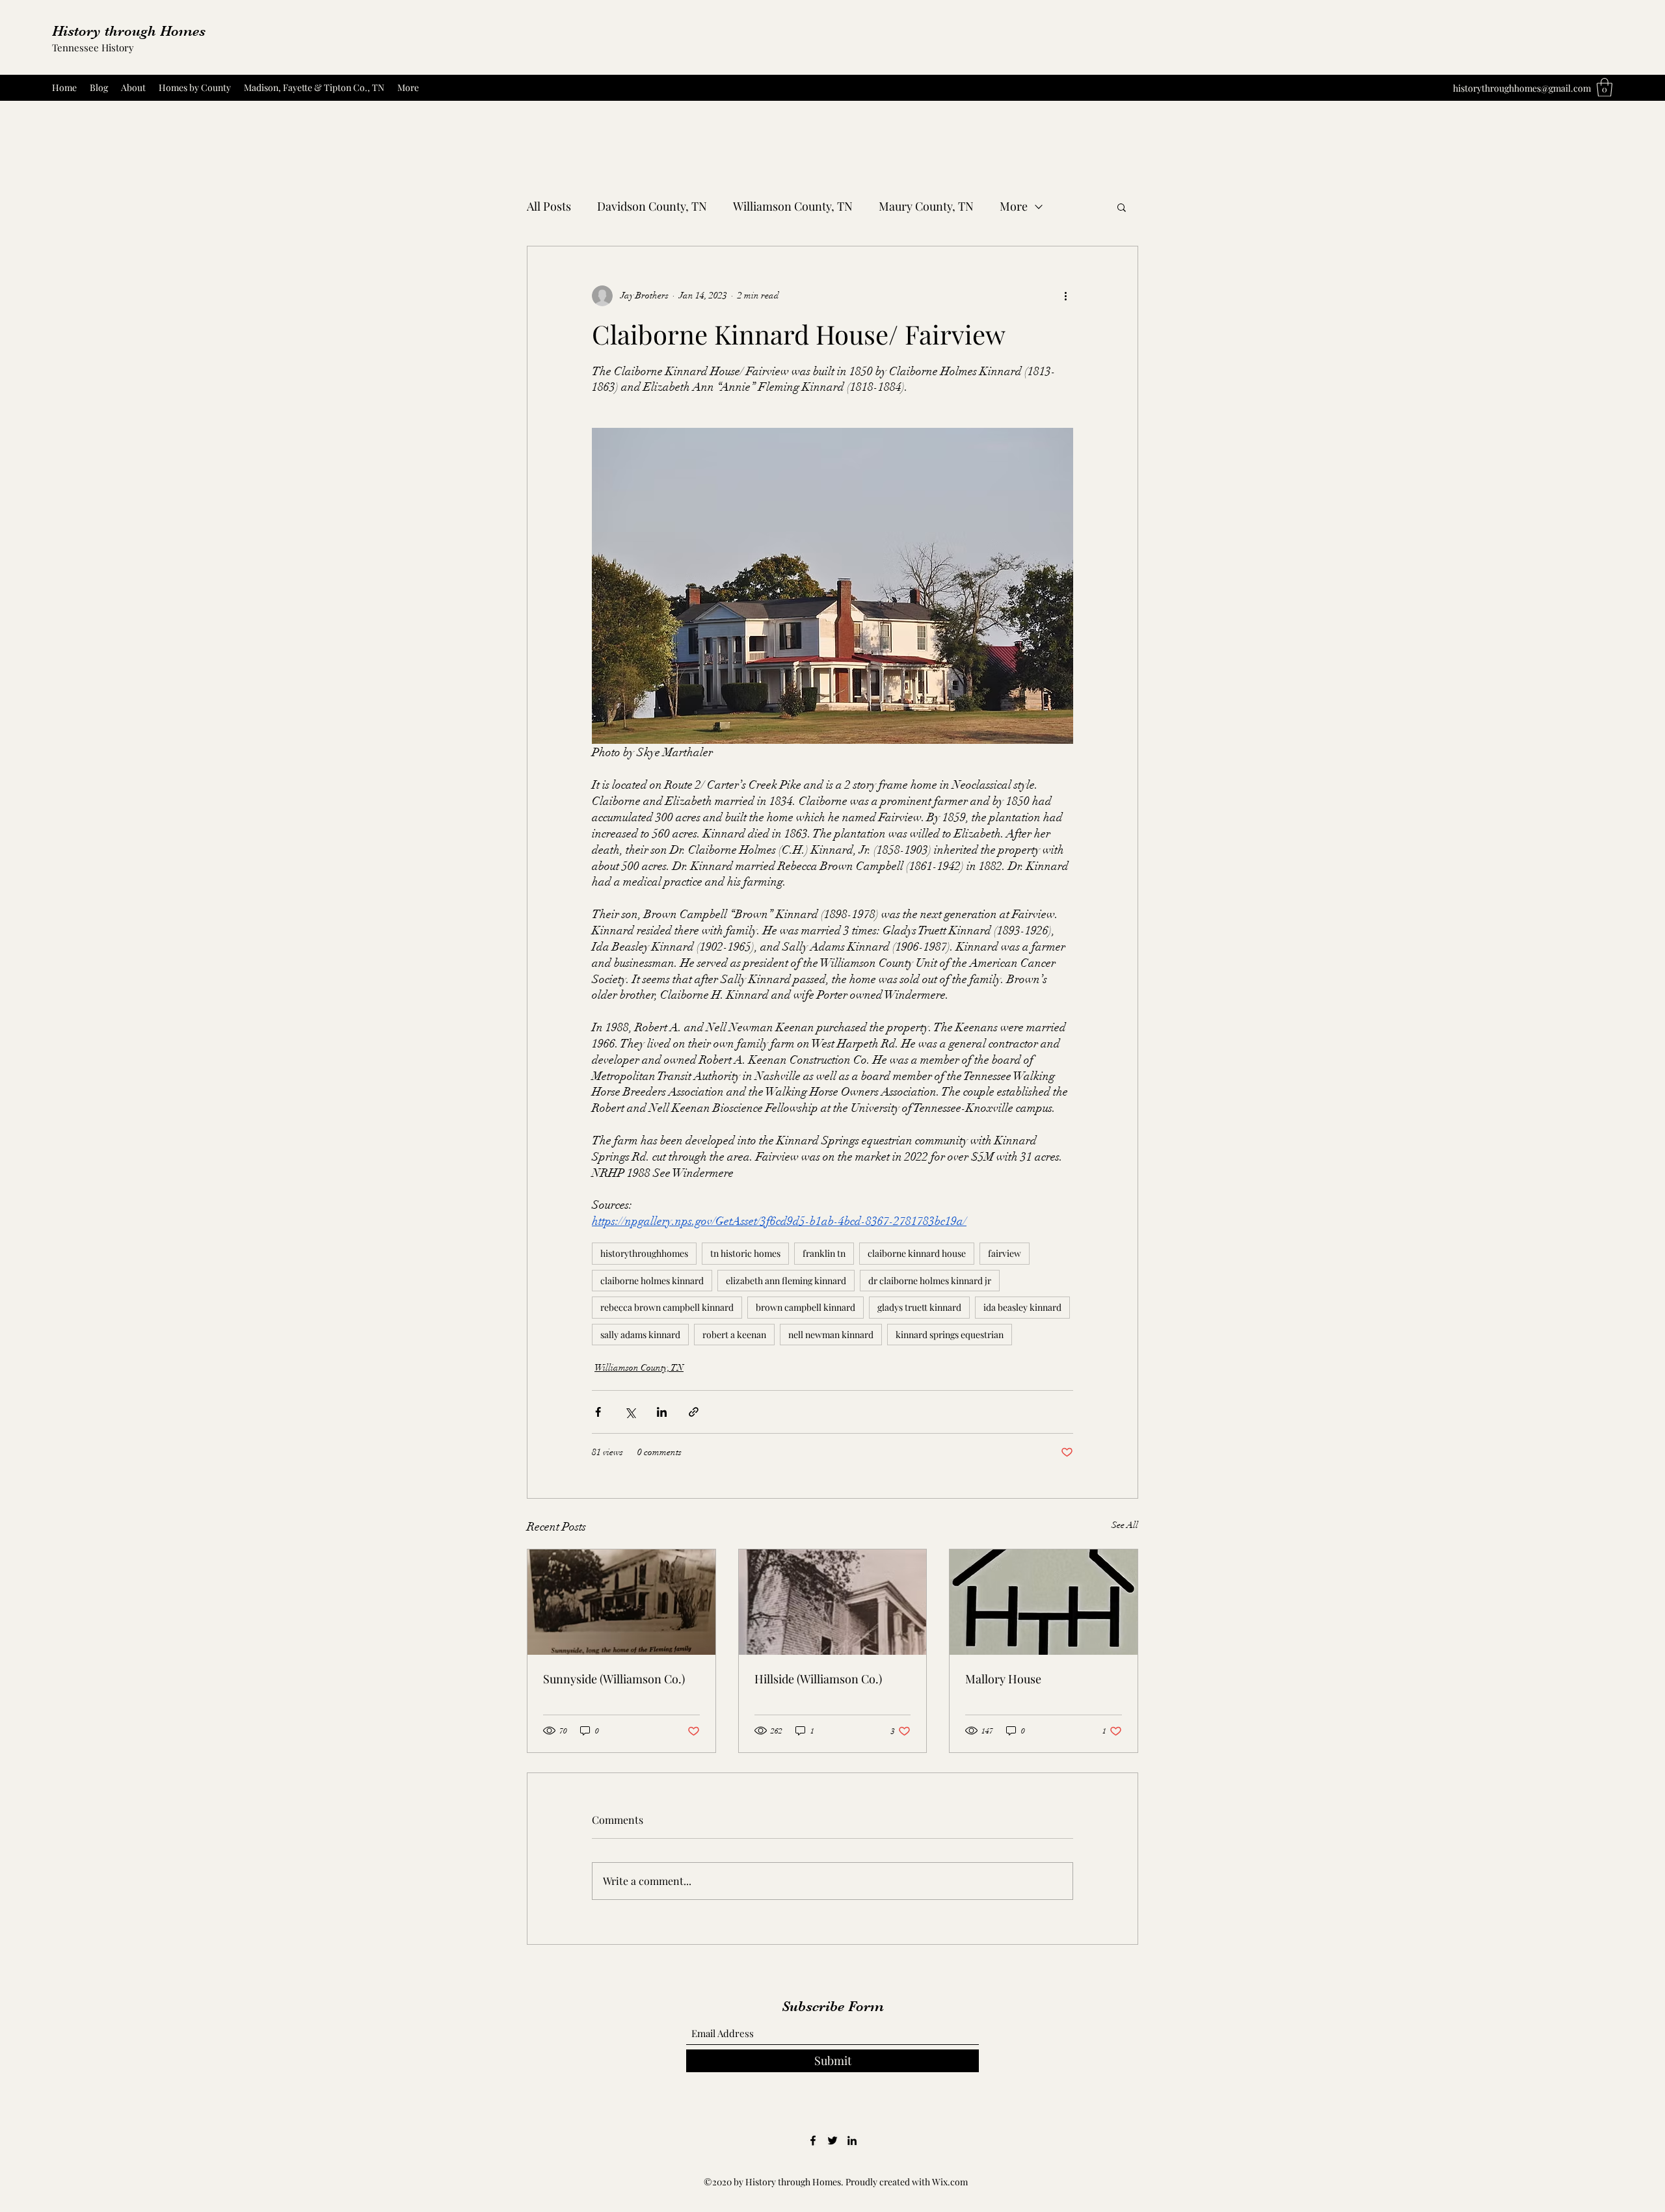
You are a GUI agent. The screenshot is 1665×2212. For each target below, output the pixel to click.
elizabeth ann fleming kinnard (786, 1281)
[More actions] (1065, 296)
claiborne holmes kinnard (652, 1281)
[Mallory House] (1044, 1602)
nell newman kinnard (831, 1335)
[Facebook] (813, 2140)
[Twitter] (832, 2140)
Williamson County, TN (793, 206)
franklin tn (824, 1253)
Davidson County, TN (652, 206)
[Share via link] (694, 1412)
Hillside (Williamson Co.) (818, 1679)
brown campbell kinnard (806, 1307)
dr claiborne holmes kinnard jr (930, 1281)
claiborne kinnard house (917, 1253)
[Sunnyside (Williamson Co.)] (621, 1602)
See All (1125, 1525)
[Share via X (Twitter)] (630, 1412)
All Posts (549, 206)
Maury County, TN (926, 206)
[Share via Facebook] (598, 1412)
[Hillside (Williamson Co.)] (833, 1602)
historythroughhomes (644, 1253)
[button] (1605, 87)
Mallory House (1003, 1679)
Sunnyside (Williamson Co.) (614, 1679)
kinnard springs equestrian (950, 1335)
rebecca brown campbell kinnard (667, 1307)
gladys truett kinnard (919, 1307)
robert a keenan (734, 1335)
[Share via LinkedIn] (662, 1412)
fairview (1005, 1253)
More (1014, 206)
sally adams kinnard (640, 1335)
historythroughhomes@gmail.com (1522, 88)
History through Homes (129, 31)
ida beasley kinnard (1022, 1307)
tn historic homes (745, 1253)
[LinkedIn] (852, 2140)
